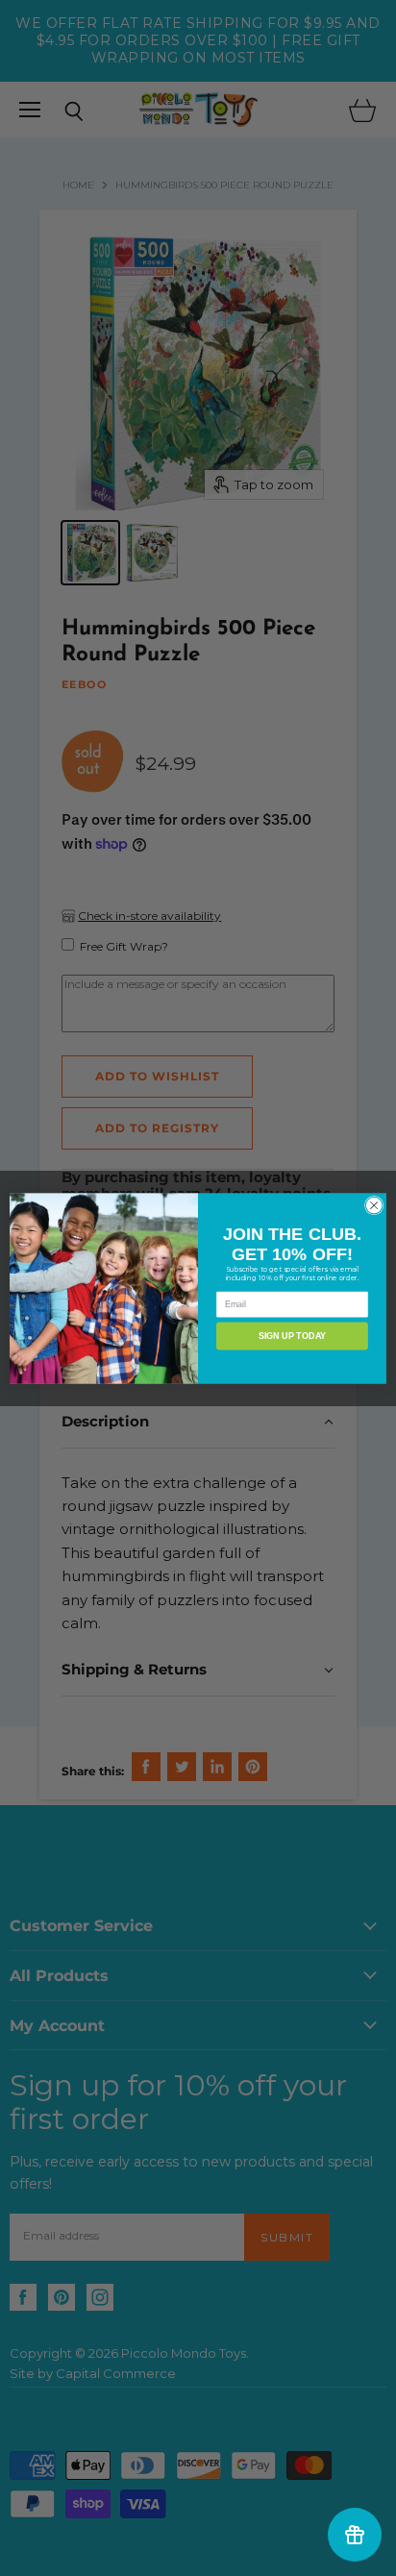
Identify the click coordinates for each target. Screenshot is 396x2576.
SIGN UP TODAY (292, 1335)
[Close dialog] (374, 1205)
